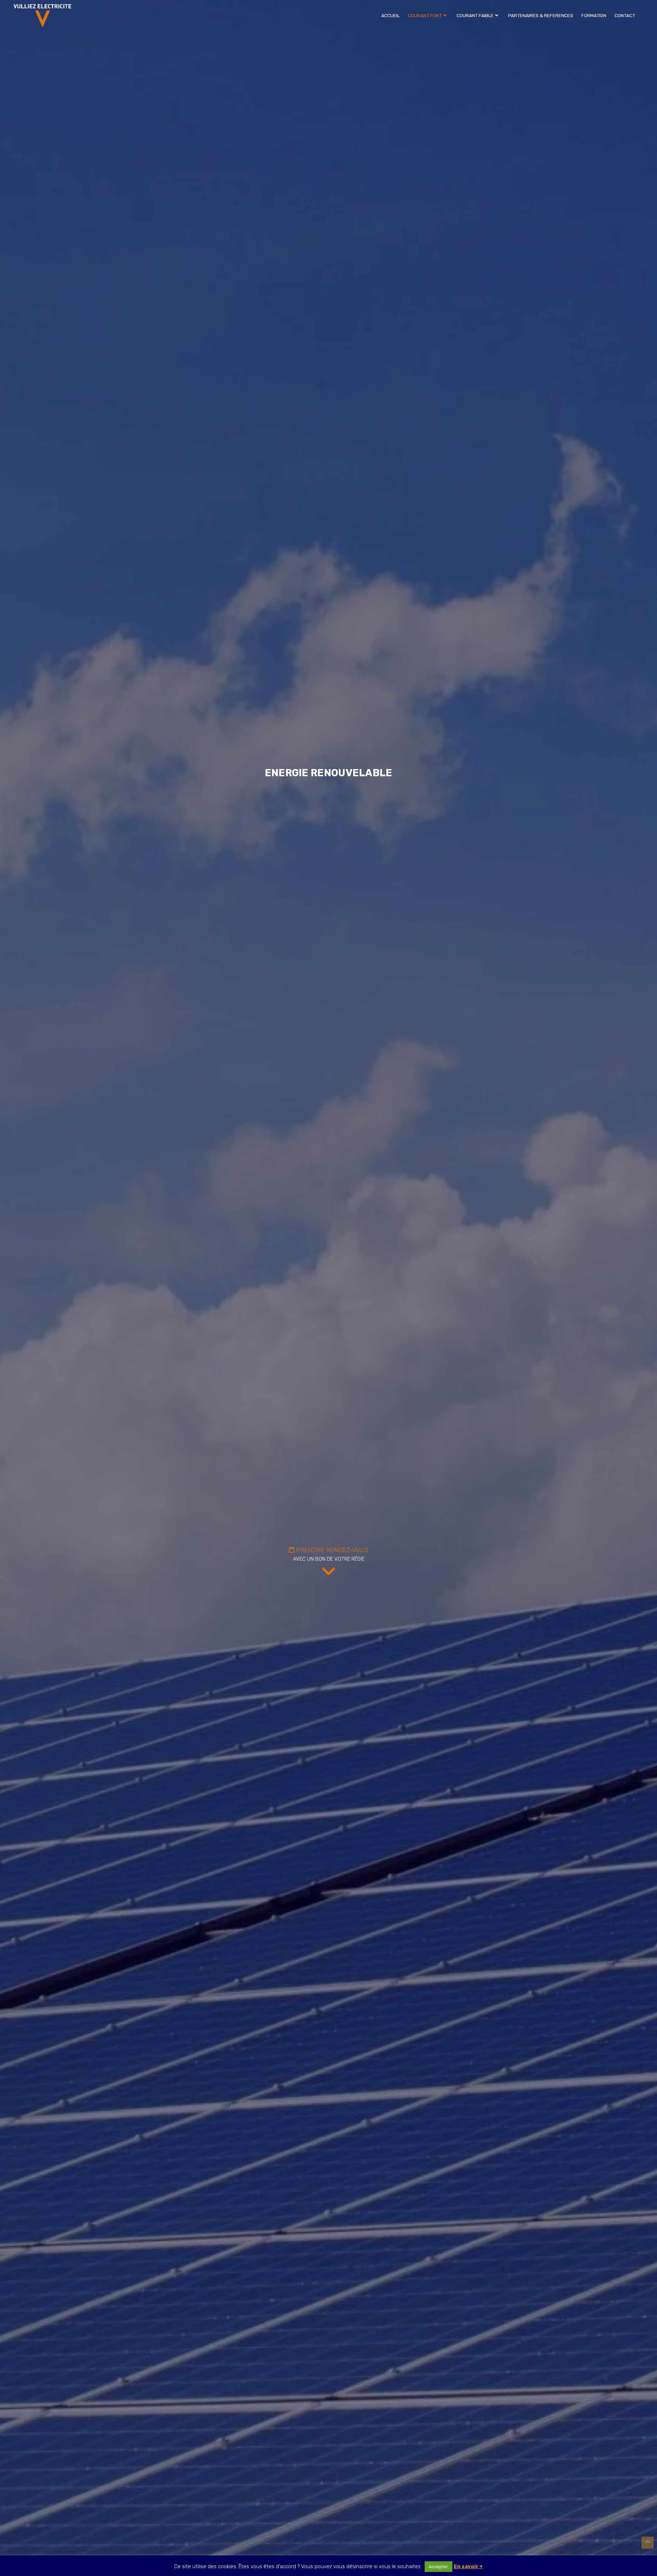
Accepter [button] (439, 2567)
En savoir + (468, 2566)
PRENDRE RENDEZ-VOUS (331, 1550)
